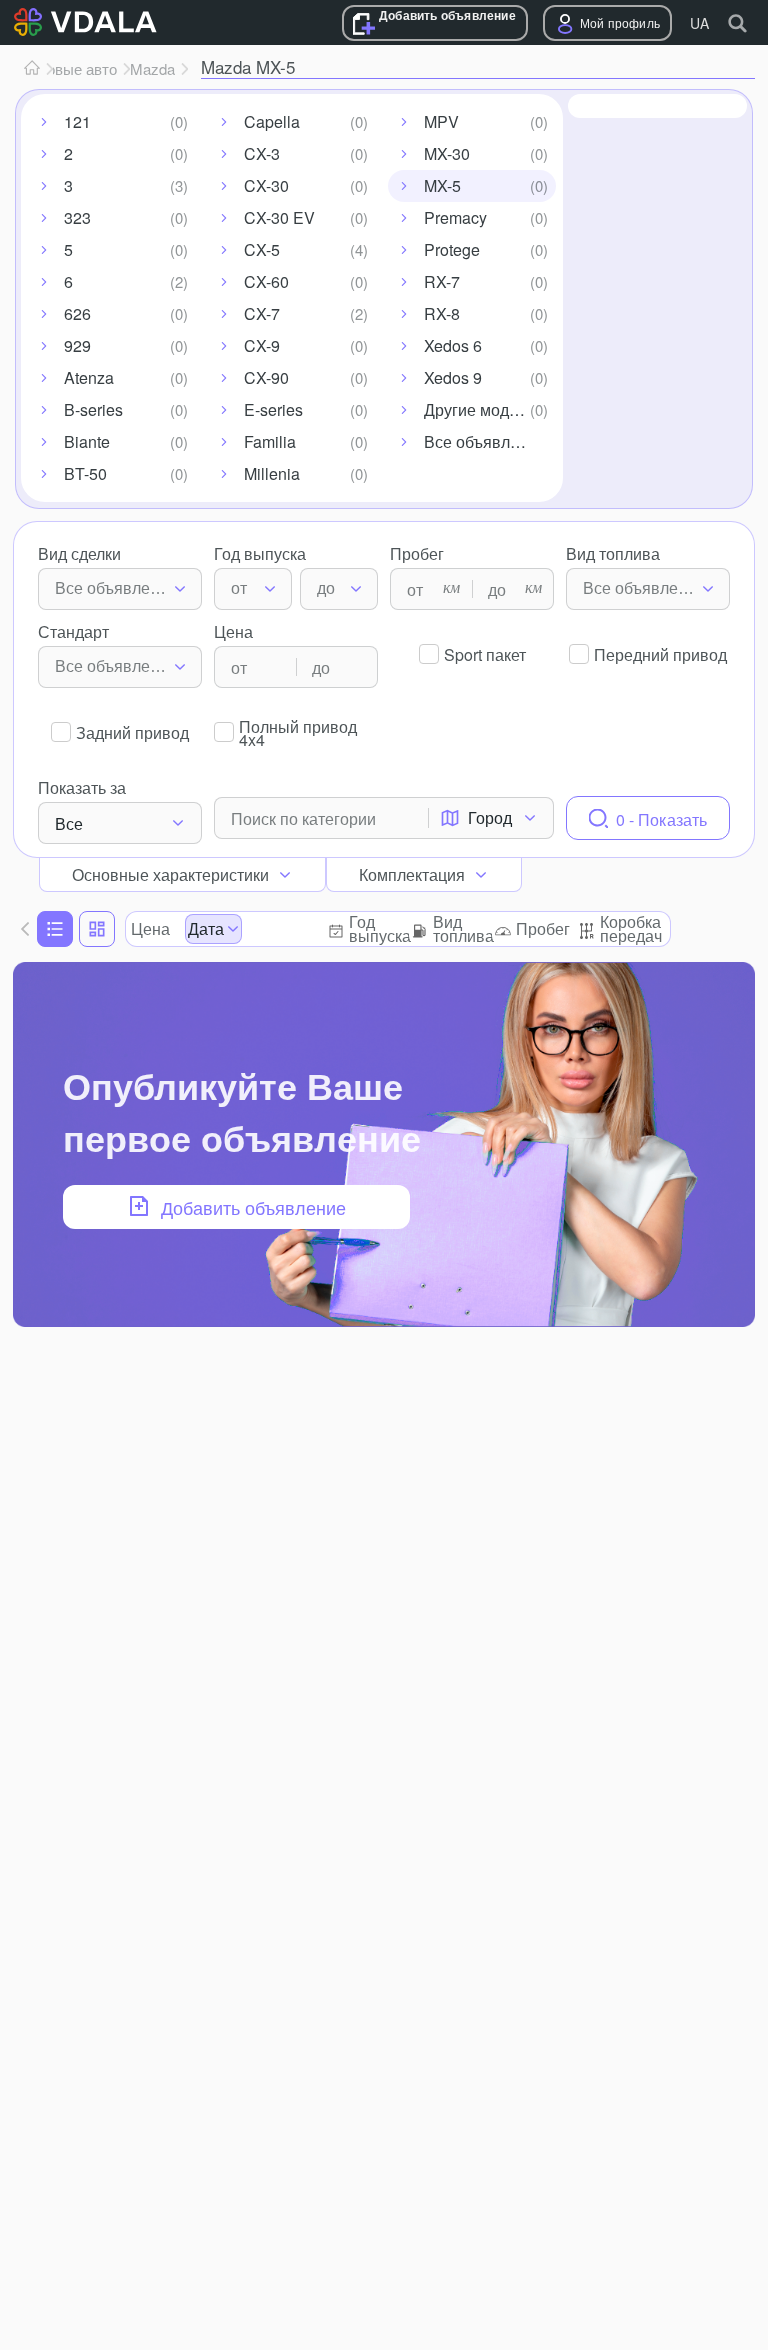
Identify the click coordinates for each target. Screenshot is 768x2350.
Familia (270, 441)
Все (69, 823)
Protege (452, 249)
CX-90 (266, 377)
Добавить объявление (447, 15)
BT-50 (85, 473)
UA (699, 23)
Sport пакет (485, 654)
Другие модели (479, 409)
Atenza (89, 377)
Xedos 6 (453, 345)
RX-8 (442, 313)
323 (77, 217)
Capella (272, 121)
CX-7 (262, 313)
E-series (273, 409)
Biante (87, 441)
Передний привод (660, 654)
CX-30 (266, 185)
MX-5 (442, 185)
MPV (441, 121)
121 (77, 121)
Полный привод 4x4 (298, 731)
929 (77, 345)
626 (77, 313)
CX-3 (262, 153)
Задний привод (132, 732)
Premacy (455, 217)
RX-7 (442, 281)
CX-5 (262, 249)
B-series (93, 409)
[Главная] (32, 69)
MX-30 (447, 153)
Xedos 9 (453, 377)
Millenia (272, 473)
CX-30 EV (279, 217)
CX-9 (262, 345)
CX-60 (266, 281)
